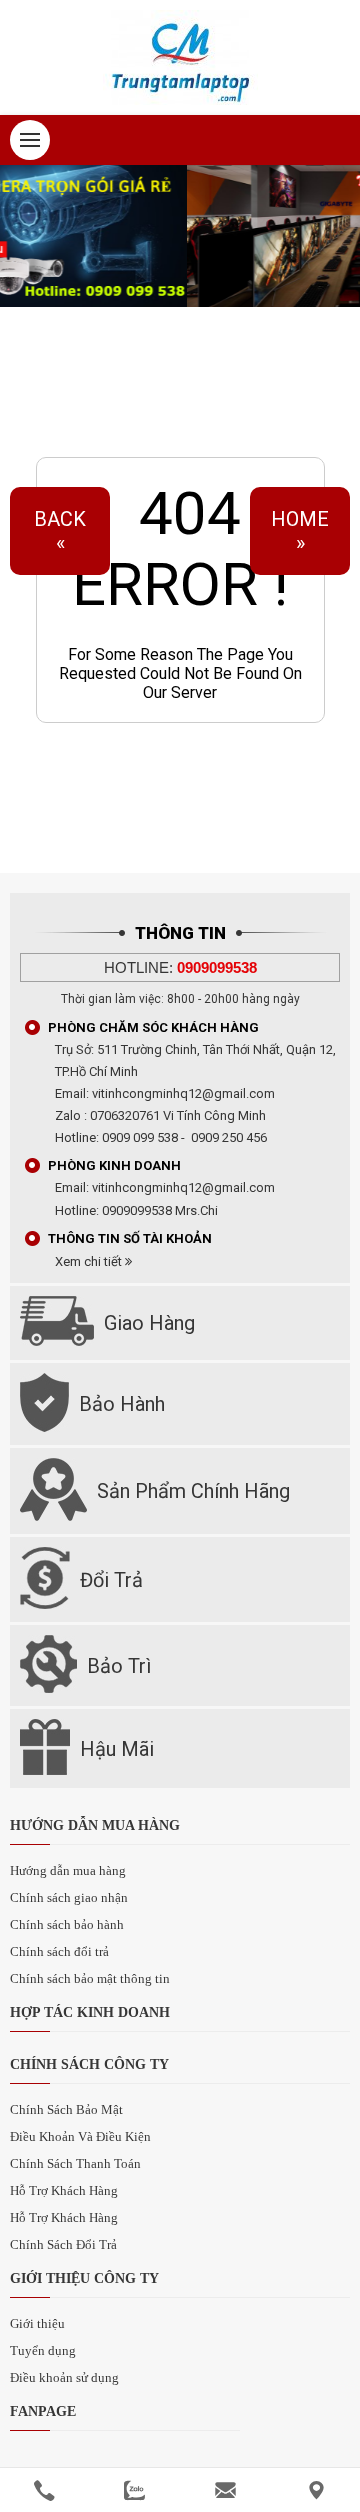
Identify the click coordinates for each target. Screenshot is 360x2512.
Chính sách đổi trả (59, 1951)
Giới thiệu (37, 2323)
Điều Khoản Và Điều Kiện (80, 2136)
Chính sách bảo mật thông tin (90, 1978)
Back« (60, 531)
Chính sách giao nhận (69, 1897)
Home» (300, 531)
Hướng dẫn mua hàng (68, 1870)
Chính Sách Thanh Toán (75, 2163)
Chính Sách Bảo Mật (66, 2109)
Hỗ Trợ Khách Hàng (64, 2190)
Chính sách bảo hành (67, 1924)
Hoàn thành (180, 791)
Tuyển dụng (43, 2350)
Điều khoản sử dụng (64, 2377)
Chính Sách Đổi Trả (63, 2244)
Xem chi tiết (90, 1261)
